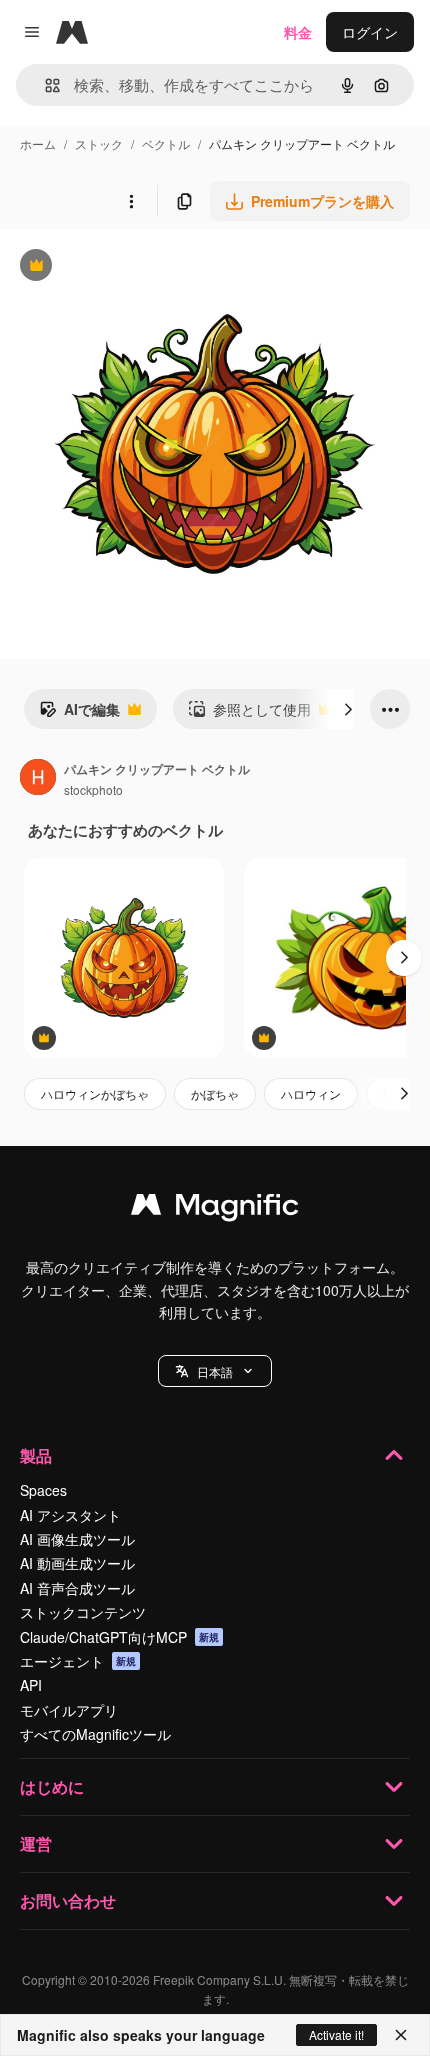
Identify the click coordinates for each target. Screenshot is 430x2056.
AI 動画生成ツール (77, 1563)
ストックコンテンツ (83, 1612)
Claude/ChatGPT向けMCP (119, 1637)
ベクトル (166, 143)
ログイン (370, 32)
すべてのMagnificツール (95, 1734)
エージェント (78, 1661)
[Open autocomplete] (44, 85)
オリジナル (137, 267)
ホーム (38, 143)
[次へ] (348, 709)
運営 (36, 1843)
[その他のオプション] (131, 201)
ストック (99, 143)
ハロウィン (311, 1093)
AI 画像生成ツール (77, 1539)
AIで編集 (79, 714)
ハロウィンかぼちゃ (95, 1093)
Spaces (43, 1490)
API (31, 1685)
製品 (36, 1455)
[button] (215, 1371)
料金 (298, 32)
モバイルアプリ (69, 1710)
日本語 (215, 1371)
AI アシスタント (70, 1515)
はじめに (52, 1786)
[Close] (401, 2035)
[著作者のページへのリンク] (38, 779)
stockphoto (93, 789)
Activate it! (336, 2034)
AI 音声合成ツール (77, 1588)
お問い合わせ (68, 1900)
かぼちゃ (215, 1093)
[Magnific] (215, 1209)
